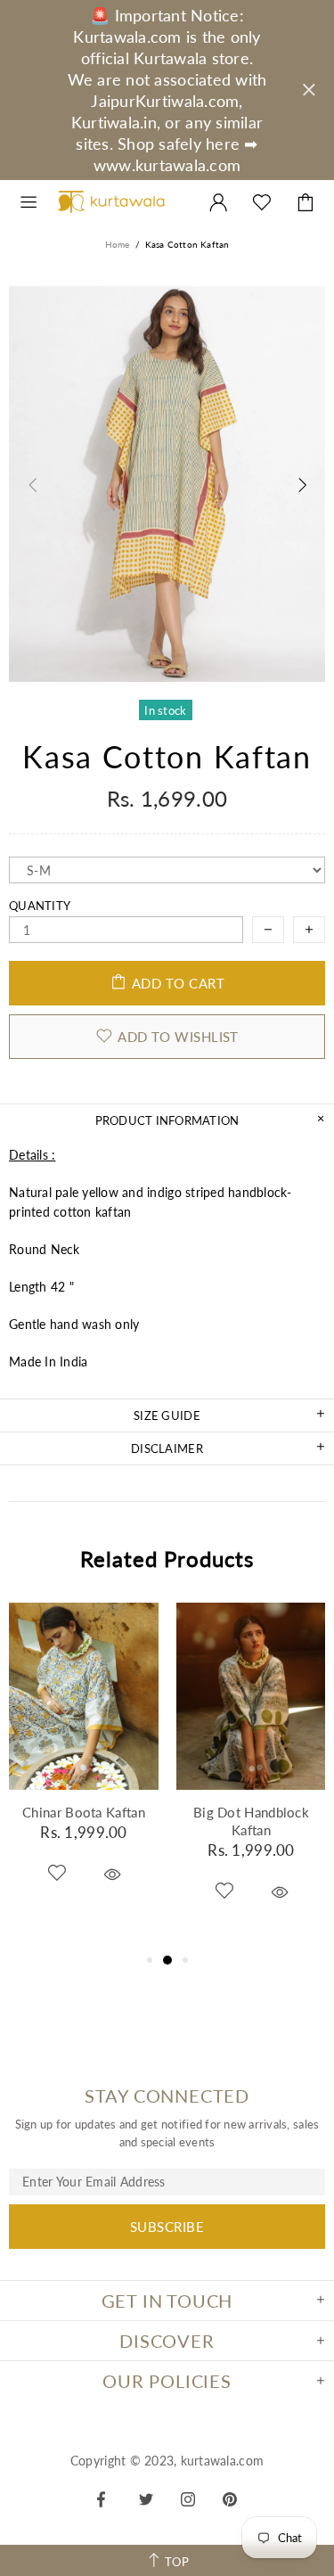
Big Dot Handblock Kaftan (251, 1821)
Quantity (40, 906)
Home (118, 244)
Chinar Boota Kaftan (84, 1812)
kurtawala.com (111, 202)
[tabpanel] (84, 1767)
